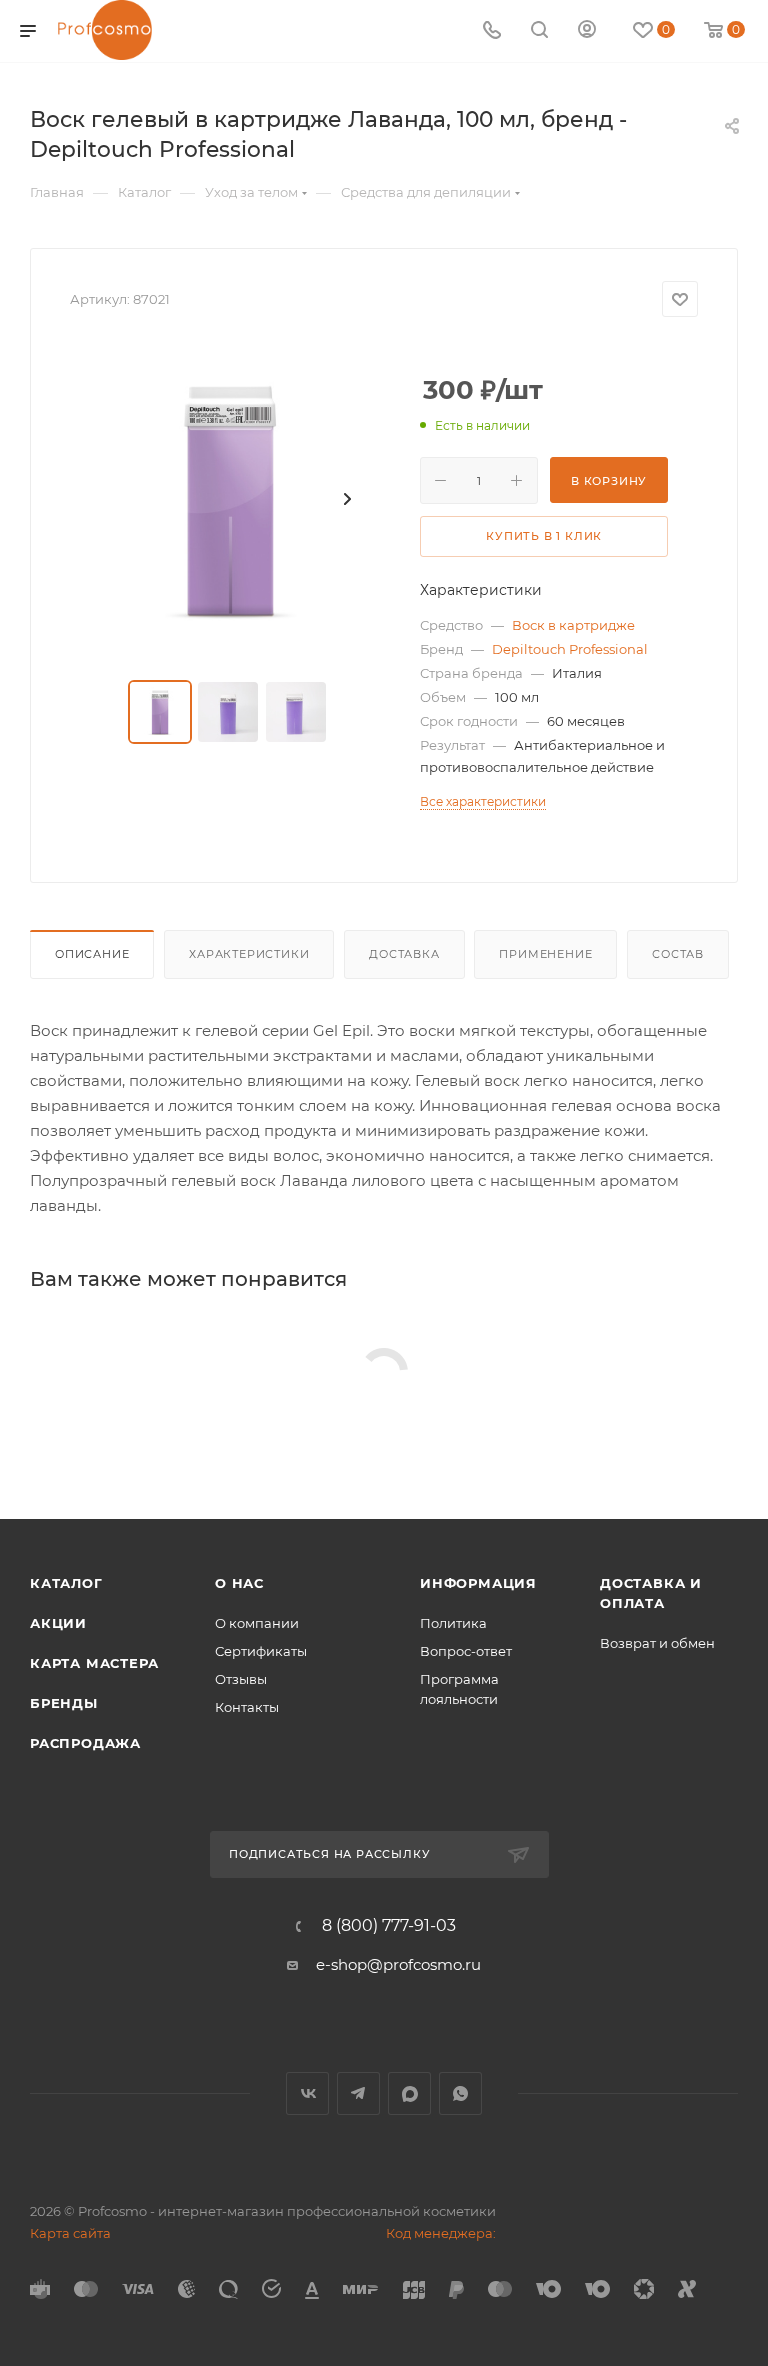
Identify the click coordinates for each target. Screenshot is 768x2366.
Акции (58, 1623)
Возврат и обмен (657, 1643)
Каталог (66, 1583)
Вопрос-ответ (466, 1651)
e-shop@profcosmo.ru (398, 1964)
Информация (478, 1583)
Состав (678, 954)
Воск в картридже (573, 625)
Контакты (247, 1707)
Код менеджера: (441, 2233)
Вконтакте (307, 2093)
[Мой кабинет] (587, 31)
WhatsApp (460, 2093)
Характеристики (249, 954)
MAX (409, 2093)
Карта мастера (94, 1663)
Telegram (358, 2093)
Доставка (404, 954)
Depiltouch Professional (570, 649)
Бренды (64, 1703)
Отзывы (241, 1679)
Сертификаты (261, 1651)
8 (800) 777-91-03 (389, 1926)
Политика (453, 1623)
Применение (545, 954)
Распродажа (85, 1743)
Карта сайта (70, 2233)
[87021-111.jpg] (230, 499)
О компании (257, 1623)
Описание (92, 954)
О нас (239, 1583)
